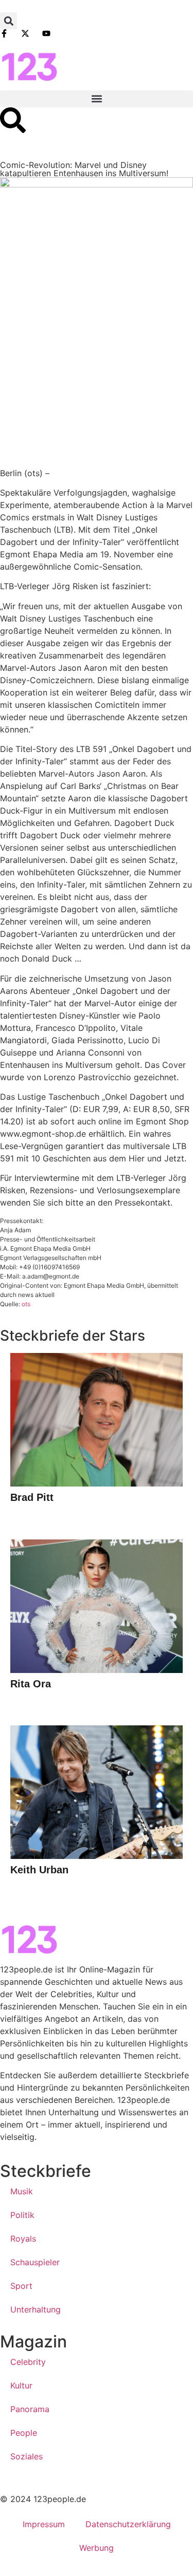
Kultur (21, 2385)
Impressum (44, 2524)
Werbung (97, 2548)
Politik (22, 2215)
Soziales (27, 2456)
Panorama (30, 2409)
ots (26, 1304)
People (24, 2433)
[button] (8, 21)
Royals (23, 2239)
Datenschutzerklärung (128, 2524)
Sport (21, 2286)
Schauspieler (35, 2262)
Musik (22, 2191)
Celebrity (28, 2362)
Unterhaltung (36, 2309)
